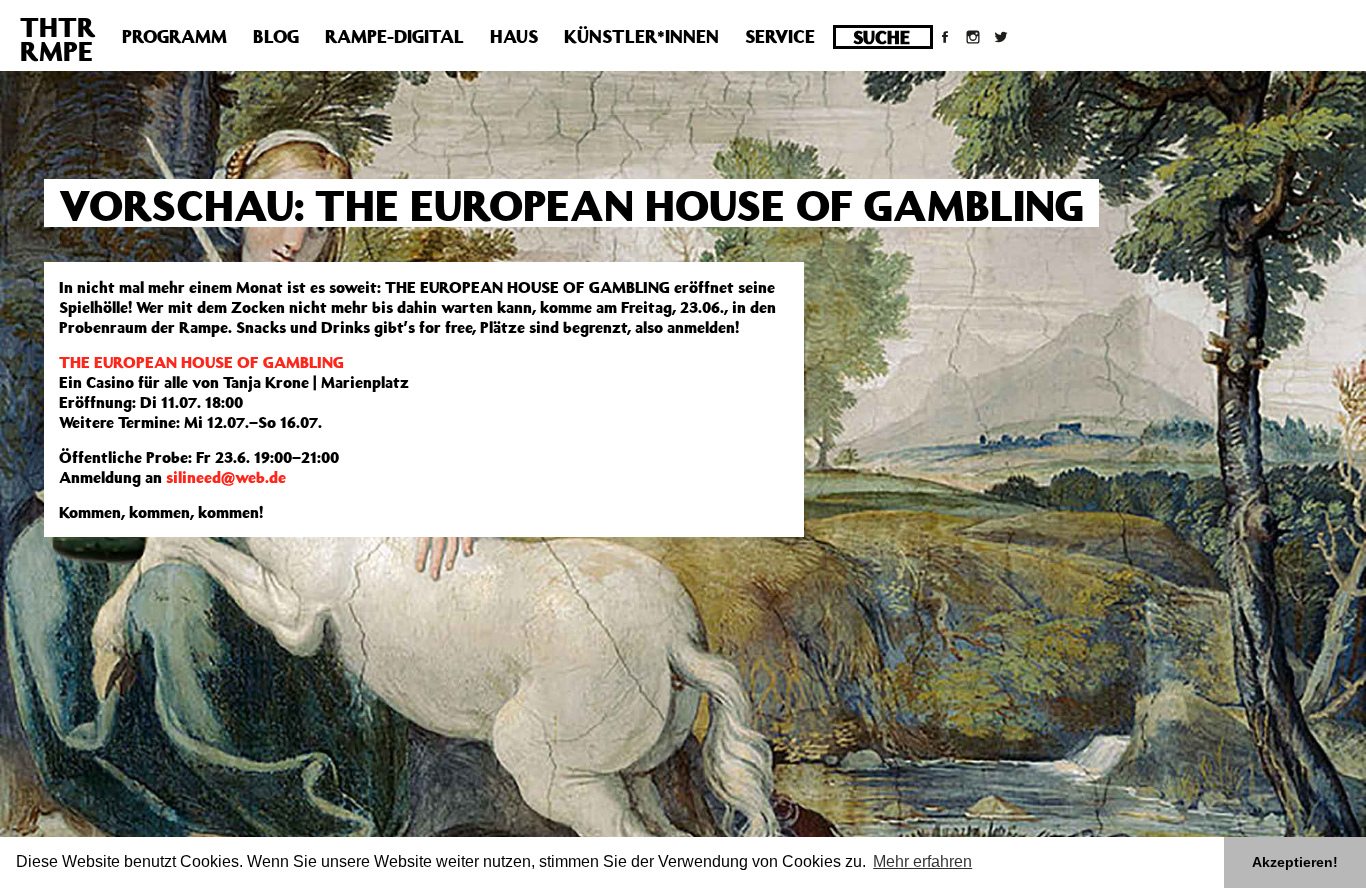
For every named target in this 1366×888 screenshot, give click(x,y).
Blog (276, 36)
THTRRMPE (58, 38)
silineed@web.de (226, 477)
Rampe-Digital (394, 36)
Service (780, 36)
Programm (174, 36)
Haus (514, 36)
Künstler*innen (641, 36)
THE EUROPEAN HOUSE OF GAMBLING (201, 362)
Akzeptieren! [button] (1295, 862)
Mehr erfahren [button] (922, 861)
